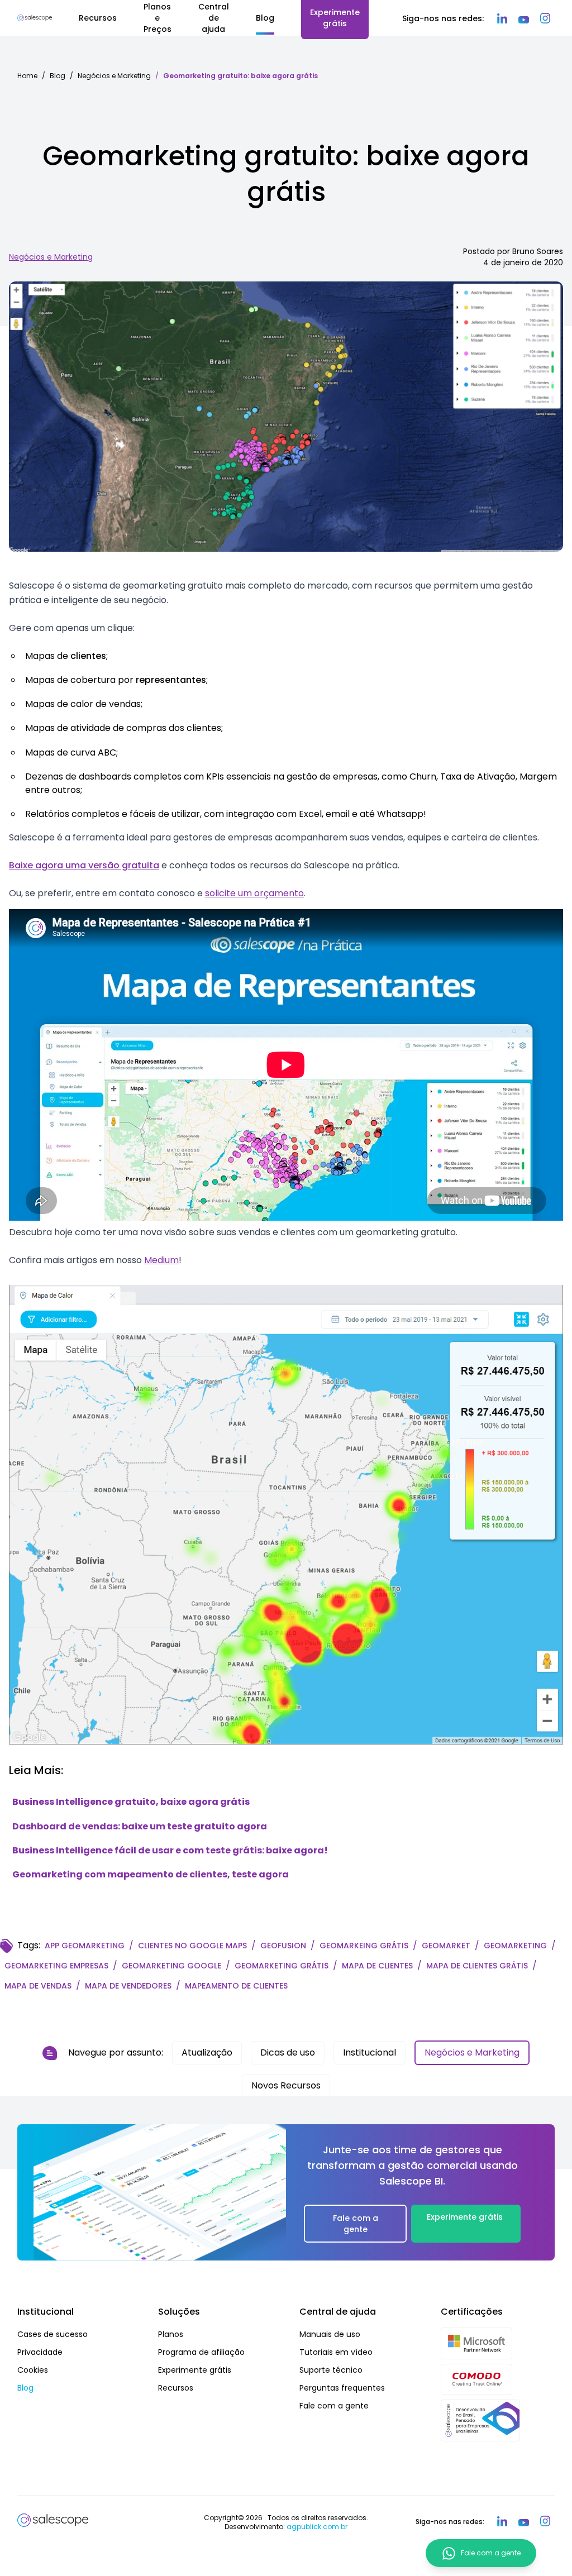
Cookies (33, 2370)
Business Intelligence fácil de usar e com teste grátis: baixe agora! (170, 1850)
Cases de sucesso (53, 2334)
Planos (171, 2334)
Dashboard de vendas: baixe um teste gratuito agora (140, 1826)
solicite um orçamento (254, 893)
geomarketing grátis (282, 1966)
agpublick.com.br (317, 2527)
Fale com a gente (356, 2224)
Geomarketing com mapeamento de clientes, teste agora (151, 1874)
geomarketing (515, 1946)
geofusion (283, 1946)
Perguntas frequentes (342, 2388)
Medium (161, 1260)
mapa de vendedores (128, 1986)
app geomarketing (85, 1946)
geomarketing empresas (56, 1966)
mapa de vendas (38, 1986)
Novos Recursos (286, 2085)
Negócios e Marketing (114, 76)
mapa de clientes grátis (477, 1966)
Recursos (176, 2388)
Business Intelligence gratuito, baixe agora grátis (131, 1802)
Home (27, 76)
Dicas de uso (288, 2052)
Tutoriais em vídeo (336, 2352)
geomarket (446, 1946)
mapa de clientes (377, 1966)
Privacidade (40, 2352)
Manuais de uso (330, 2334)
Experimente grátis (465, 2217)
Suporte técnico (331, 2370)
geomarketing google (171, 1966)
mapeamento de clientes (236, 1986)
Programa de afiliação (201, 2352)
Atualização (207, 2052)
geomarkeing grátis (364, 1946)
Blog (58, 76)
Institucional (370, 2052)
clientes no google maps (192, 1946)
